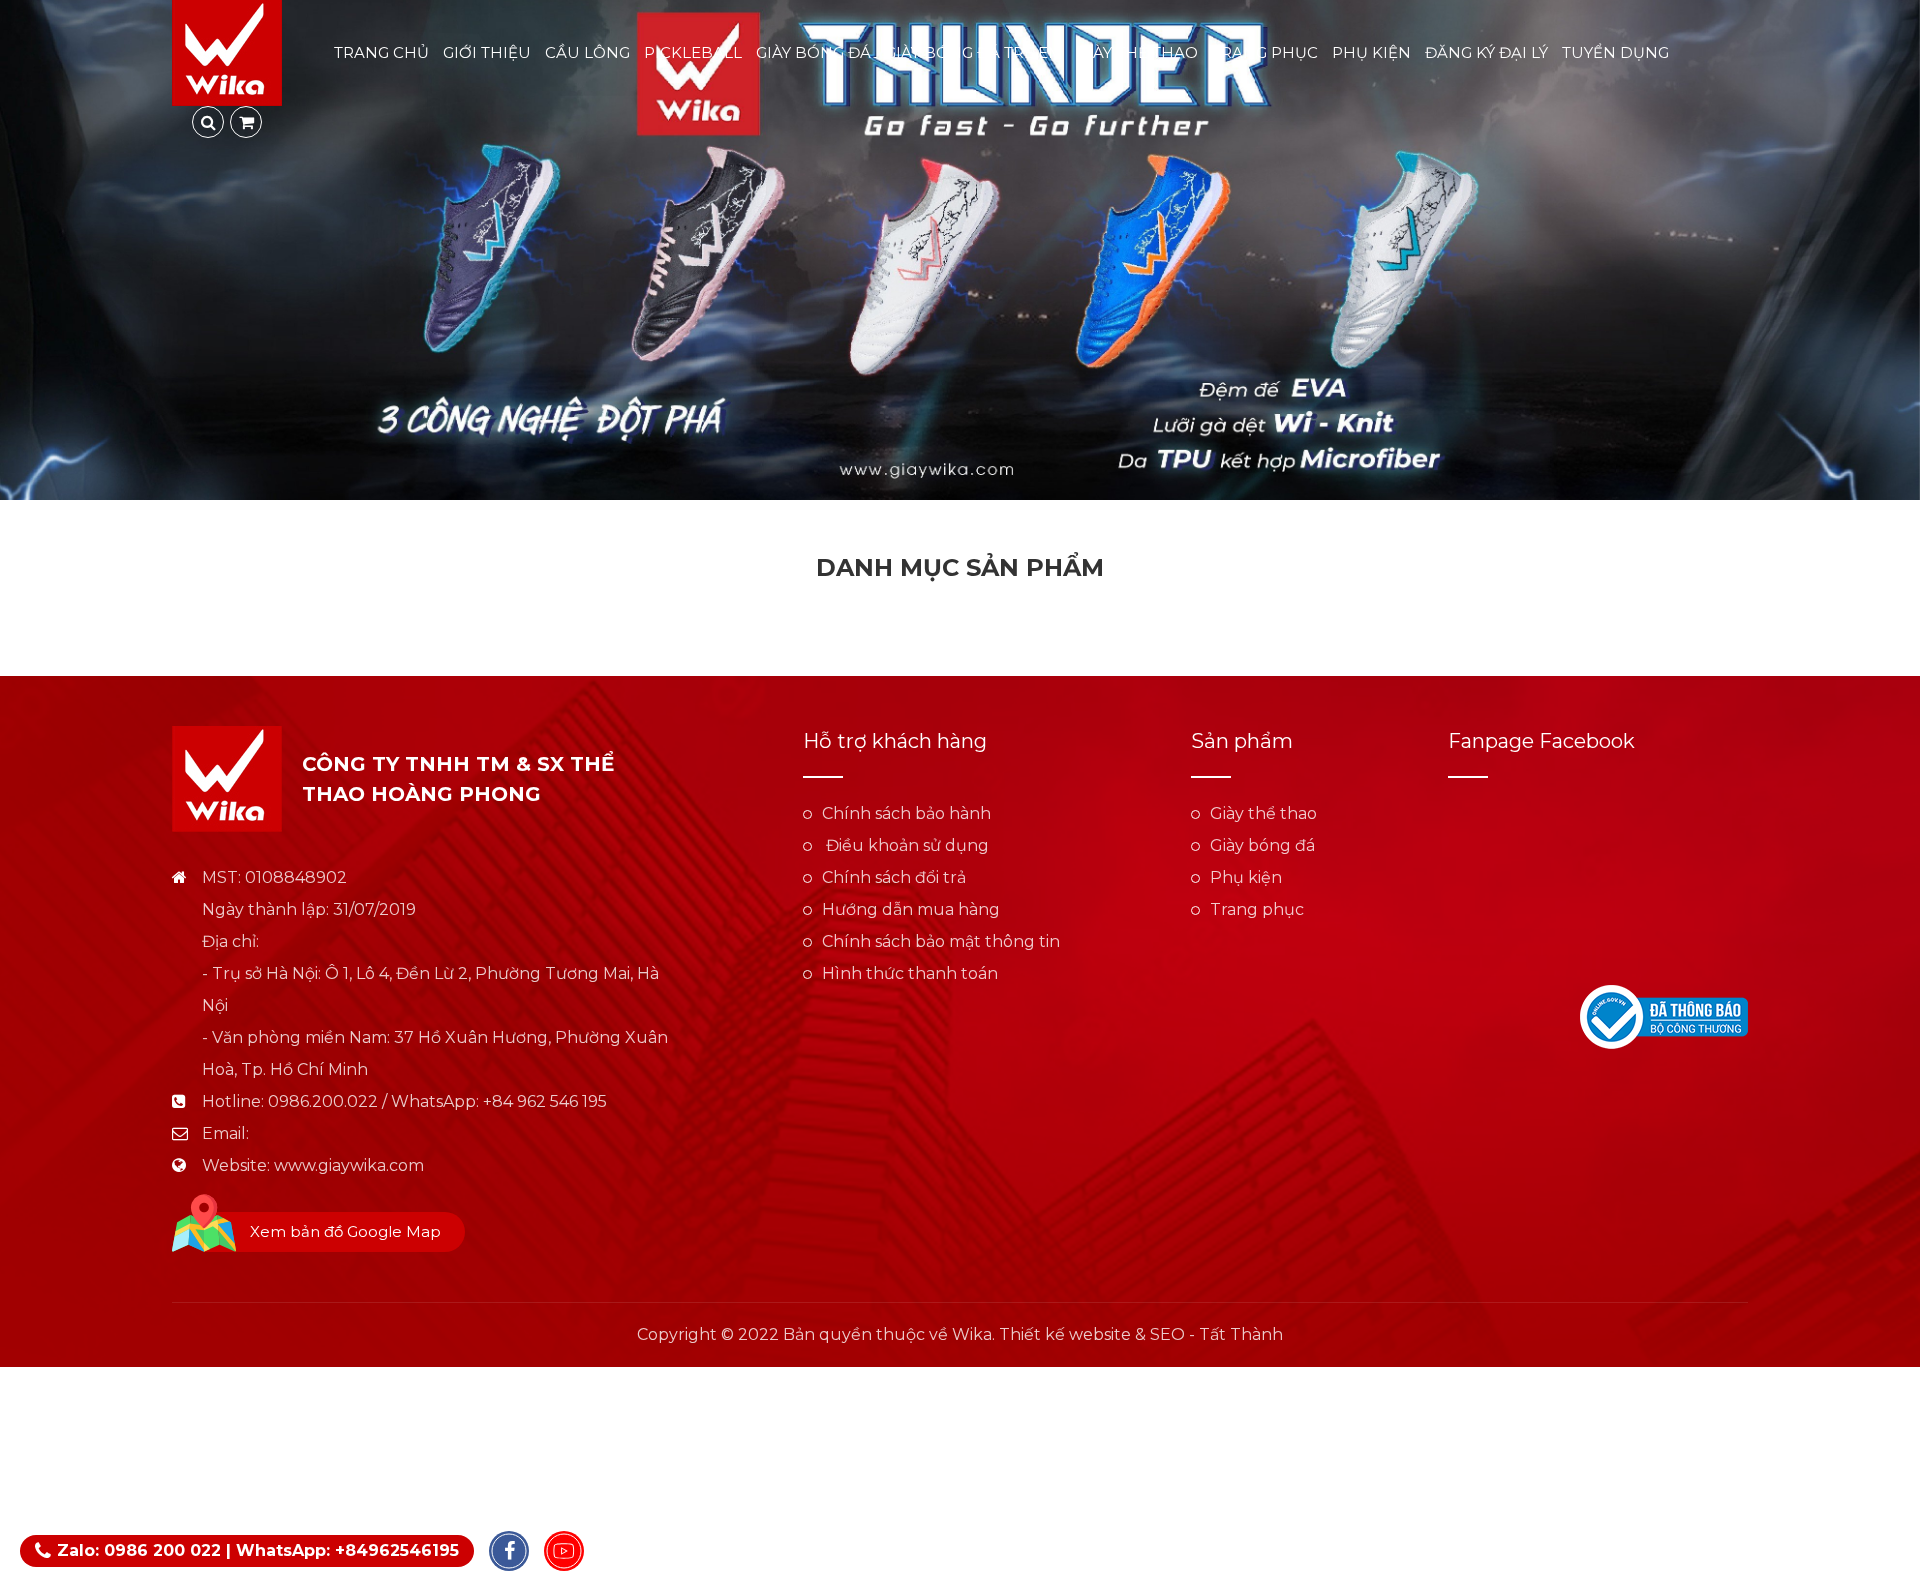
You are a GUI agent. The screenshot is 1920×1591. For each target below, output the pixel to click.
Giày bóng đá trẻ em (974, 52)
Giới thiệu (487, 52)
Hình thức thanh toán (910, 973)
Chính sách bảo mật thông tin (941, 941)
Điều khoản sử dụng (905, 845)
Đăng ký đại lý (1486, 52)
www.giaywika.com (349, 1165)
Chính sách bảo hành (906, 813)
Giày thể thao (1137, 52)
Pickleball (693, 52)
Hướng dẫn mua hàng (911, 909)
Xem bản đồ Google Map (345, 1231)
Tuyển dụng (1615, 52)
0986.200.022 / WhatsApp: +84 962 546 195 (437, 1101)
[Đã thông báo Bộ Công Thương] (1664, 1015)
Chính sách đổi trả (894, 877)
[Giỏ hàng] (246, 122)
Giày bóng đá (813, 52)
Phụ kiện (1371, 52)
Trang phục (1265, 52)
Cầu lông (587, 52)
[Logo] (227, 51)
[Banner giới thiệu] (960, 250)
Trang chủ (381, 52)
